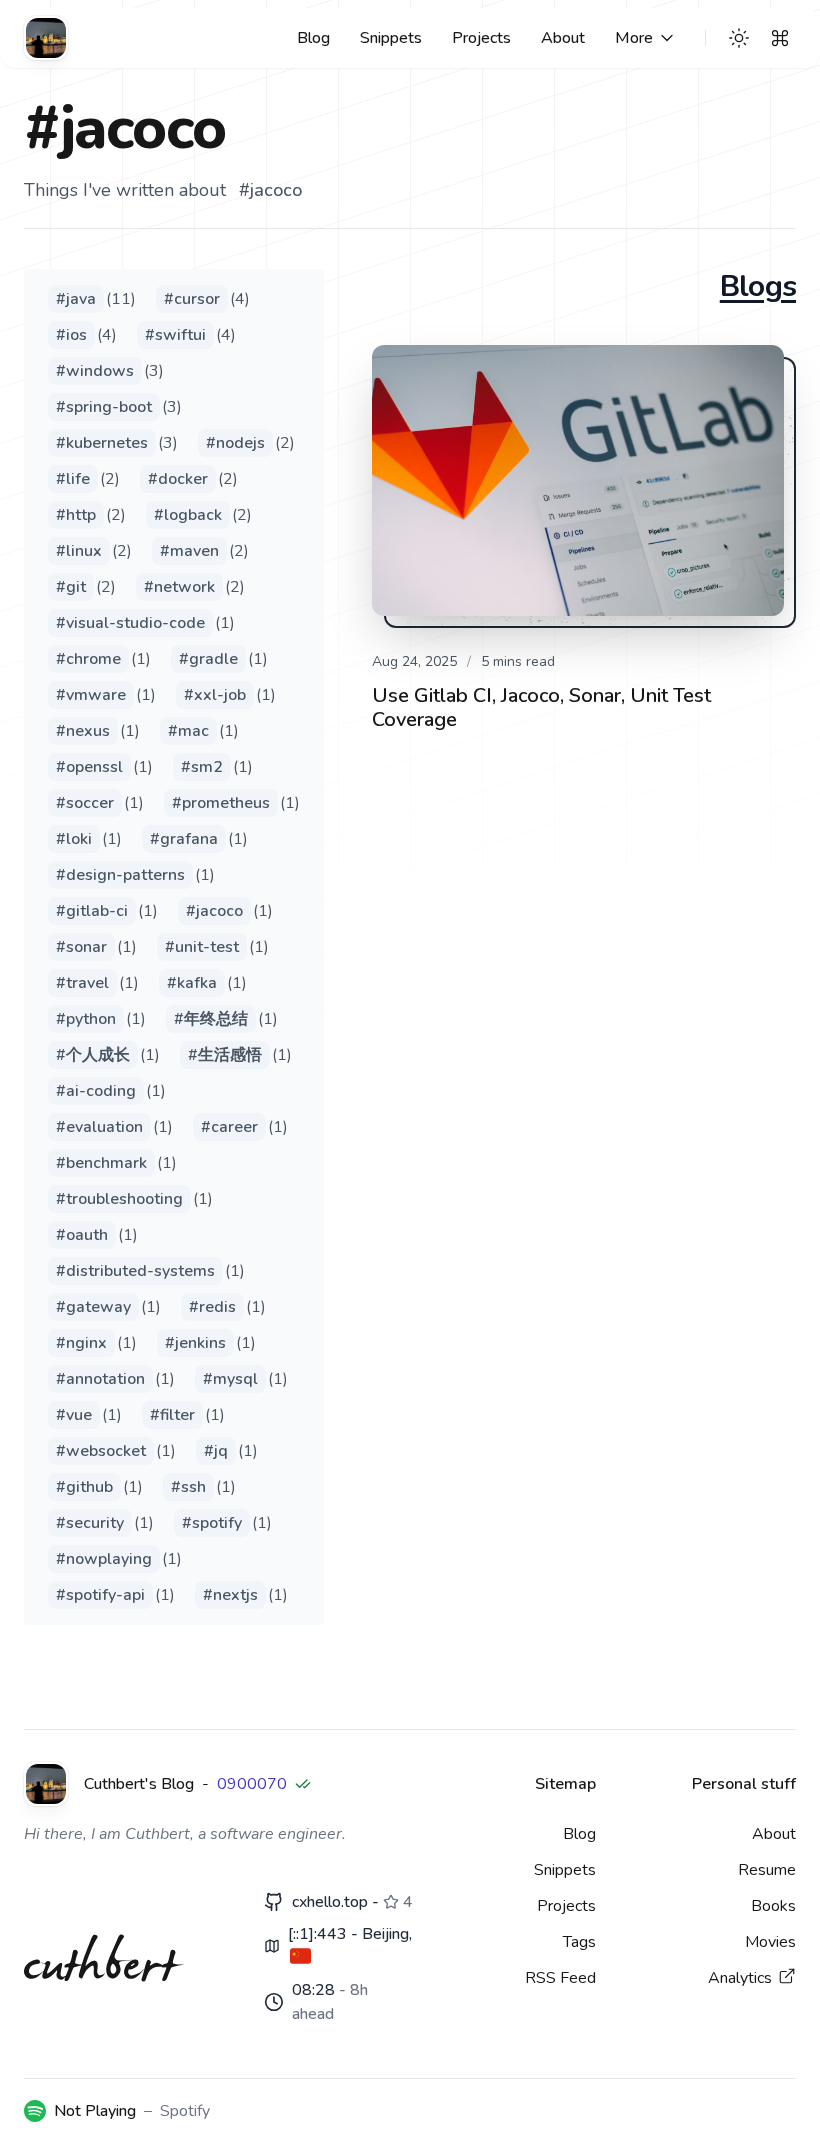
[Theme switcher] (739, 38)
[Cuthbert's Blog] (46, 38)
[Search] (780, 38)
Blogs (758, 287)
